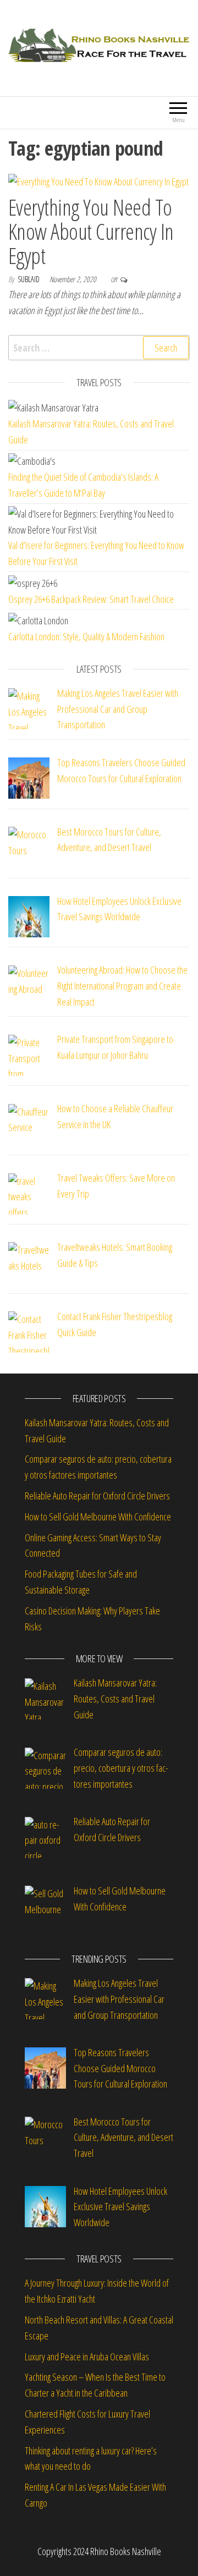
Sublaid (29, 279)
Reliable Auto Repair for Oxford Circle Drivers (97, 1496)
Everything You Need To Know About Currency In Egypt (91, 231)
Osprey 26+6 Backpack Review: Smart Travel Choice (91, 599)
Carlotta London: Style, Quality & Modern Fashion (86, 636)
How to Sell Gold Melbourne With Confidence (98, 1517)
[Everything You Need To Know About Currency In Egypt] (98, 181)
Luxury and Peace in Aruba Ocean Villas (87, 2357)
